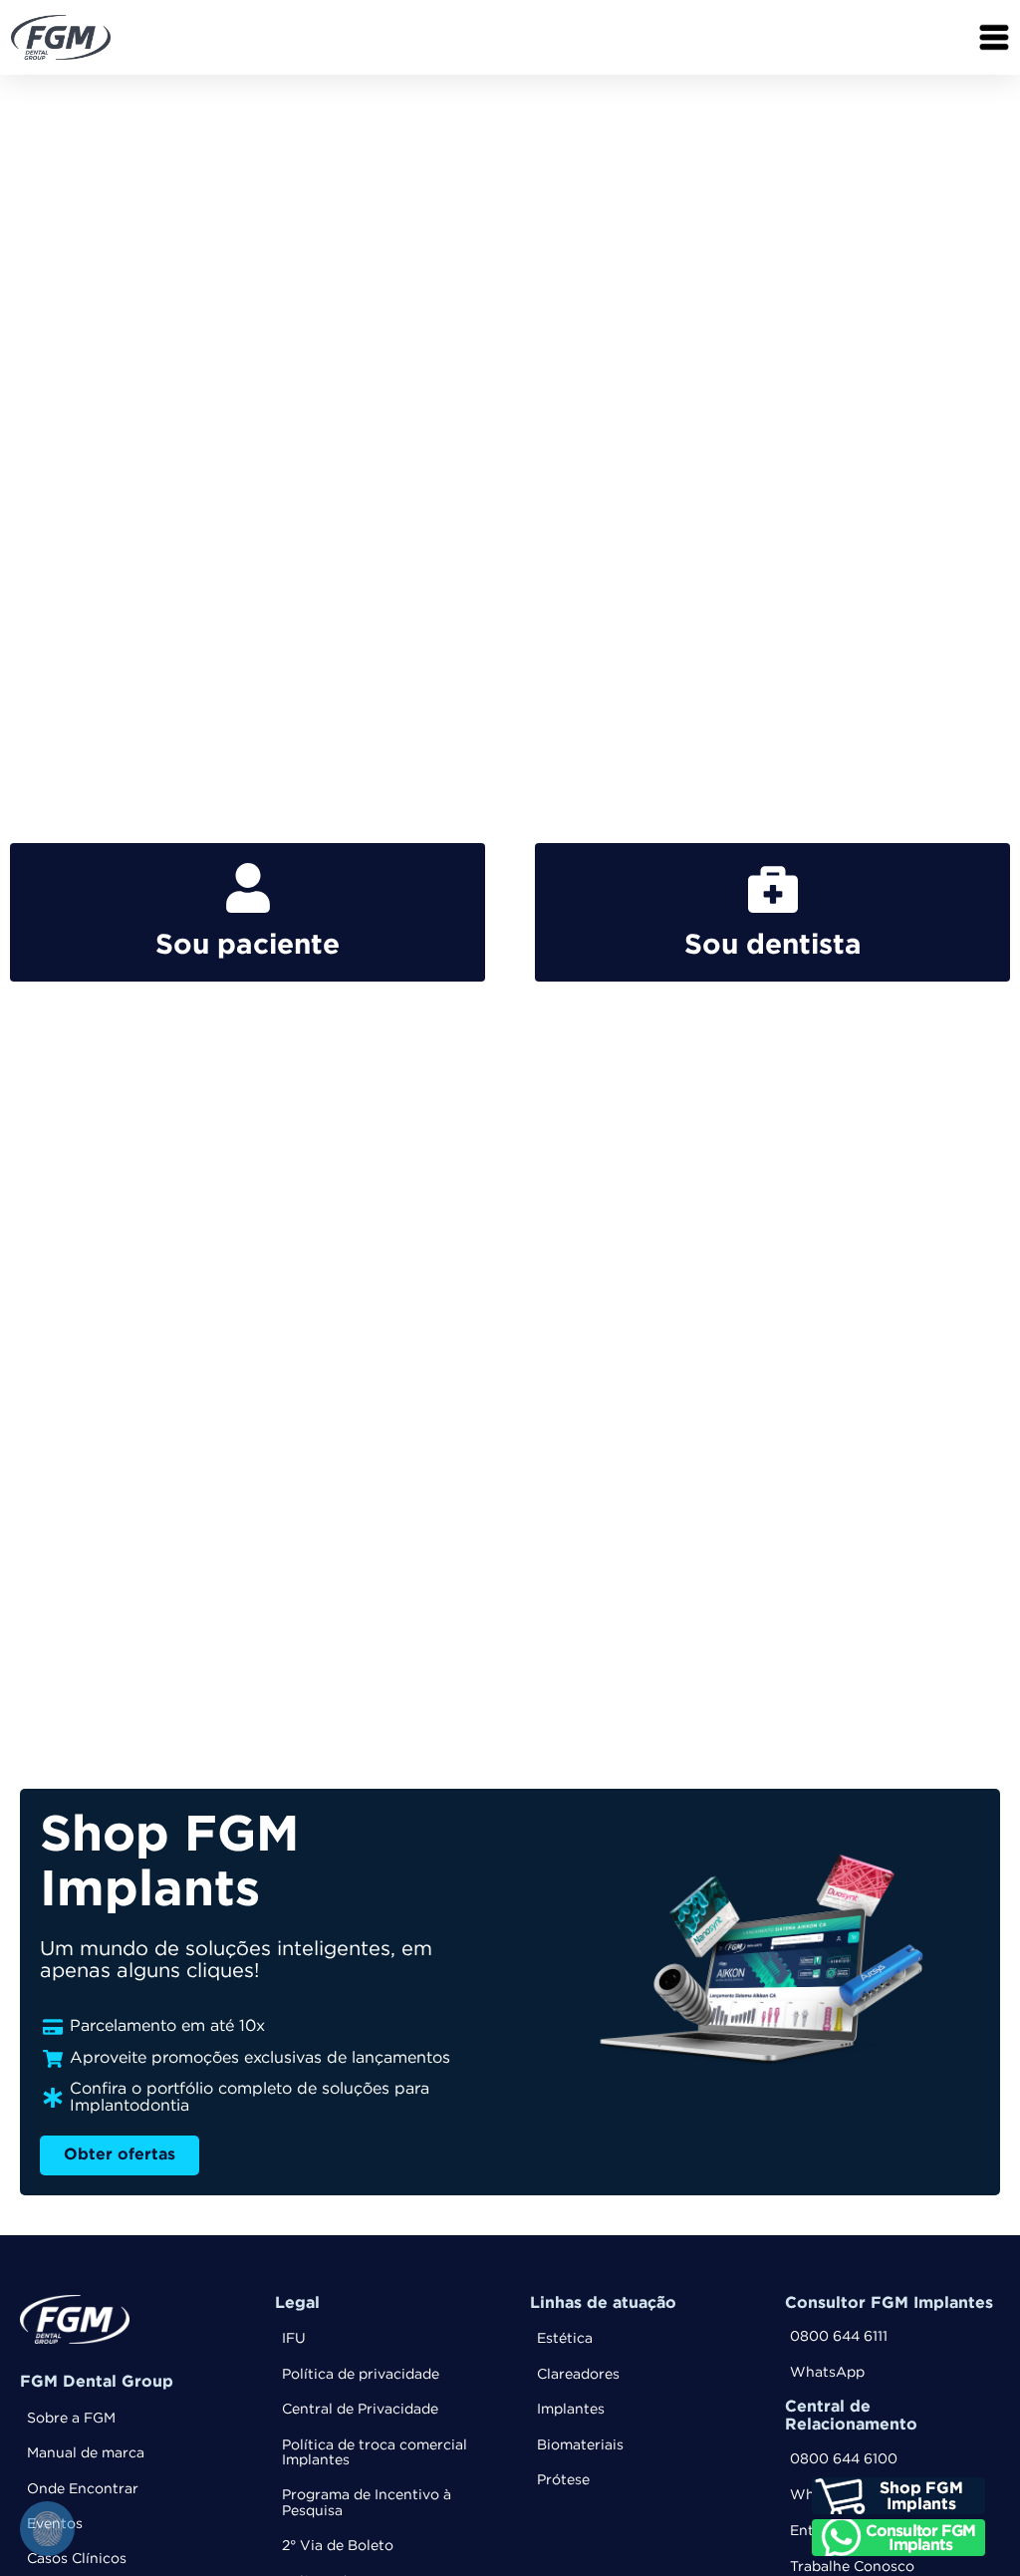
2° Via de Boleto (338, 2546)
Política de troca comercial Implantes (375, 2453)
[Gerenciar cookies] (47, 2529)
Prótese (563, 2480)
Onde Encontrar (83, 2489)
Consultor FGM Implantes (889, 2303)
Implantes (571, 2410)
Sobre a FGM (71, 2419)
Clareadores (578, 2375)
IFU (294, 2339)
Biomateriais (580, 2445)
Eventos (55, 2524)
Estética (565, 2339)
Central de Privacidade (360, 2410)
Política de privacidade (361, 2375)
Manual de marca (86, 2453)
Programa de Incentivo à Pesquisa (367, 2503)
